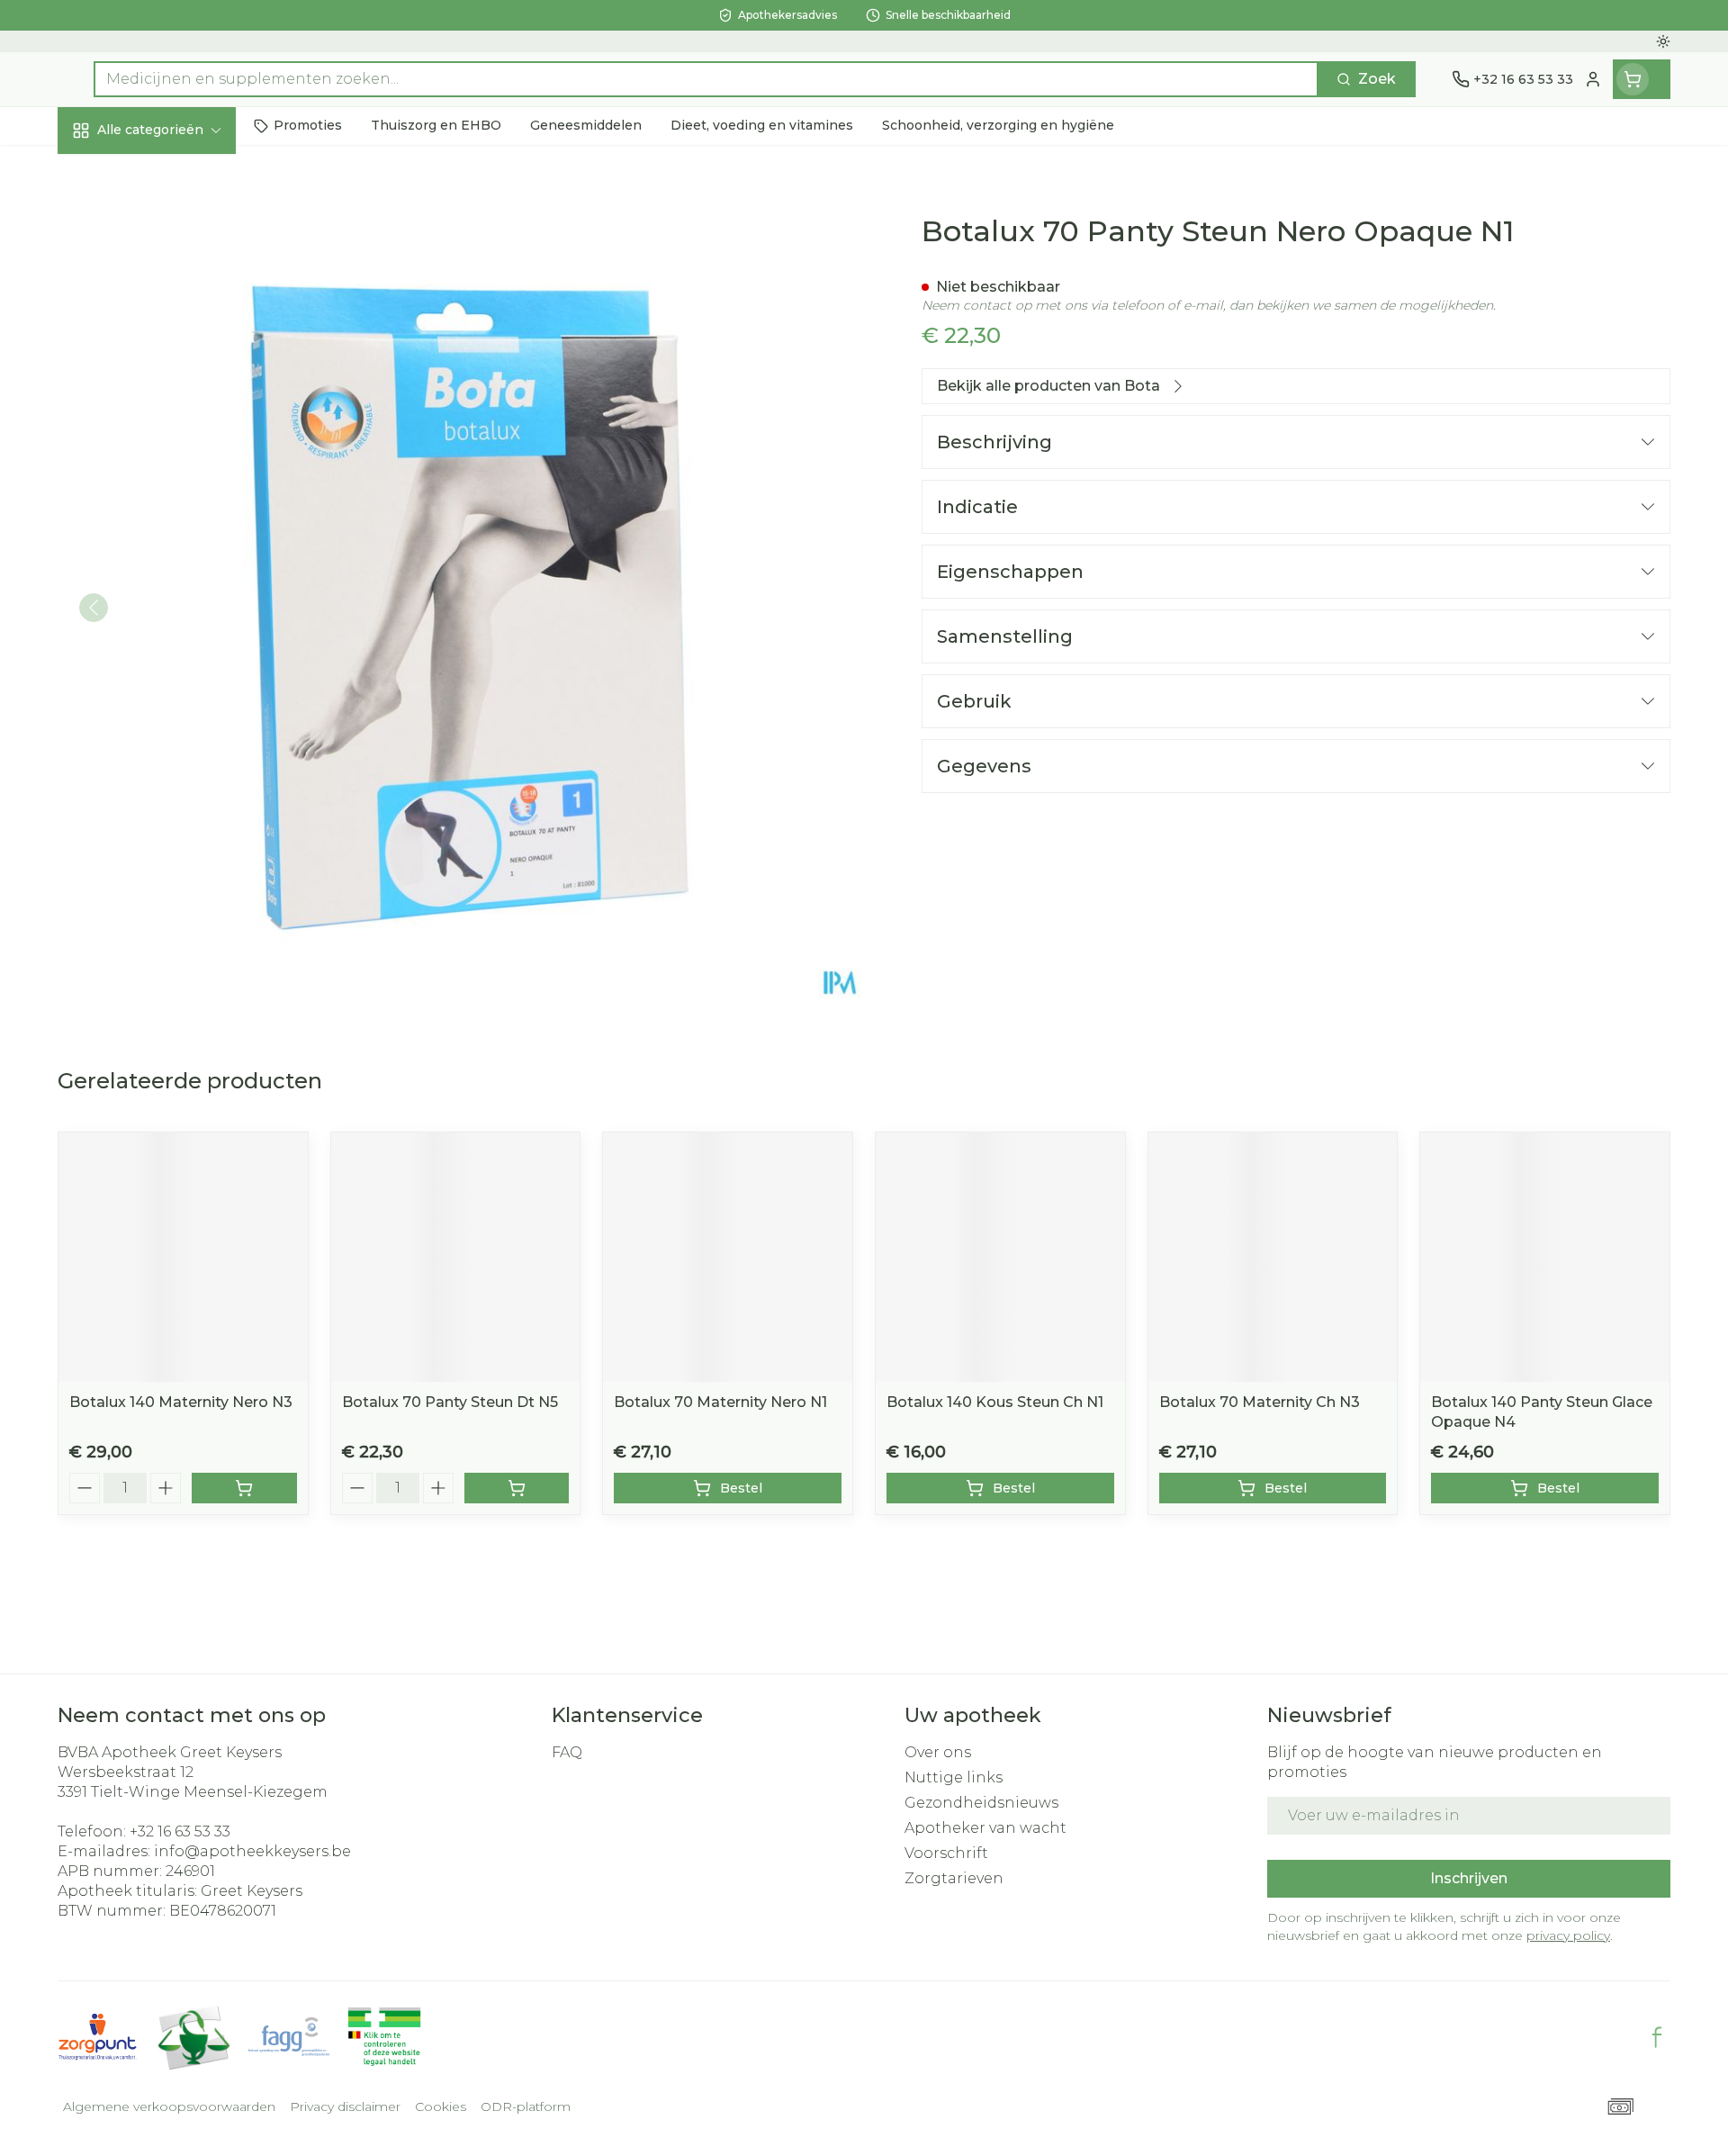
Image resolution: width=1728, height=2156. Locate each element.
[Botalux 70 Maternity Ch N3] (1273, 1257)
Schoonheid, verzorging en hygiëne (173, 236)
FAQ (567, 1752)
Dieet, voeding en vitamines (173, 310)
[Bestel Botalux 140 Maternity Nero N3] (244, 1488)
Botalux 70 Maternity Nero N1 (720, 1402)
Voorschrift (946, 1853)
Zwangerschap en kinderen (173, 375)
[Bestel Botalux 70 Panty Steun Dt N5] (517, 1488)
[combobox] (706, 79)
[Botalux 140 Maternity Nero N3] (183, 1257)
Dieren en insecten (173, 577)
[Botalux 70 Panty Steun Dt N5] (456, 1257)
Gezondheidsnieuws (981, 1803)
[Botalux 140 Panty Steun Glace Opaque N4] (1545, 1257)
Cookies (441, 2106)
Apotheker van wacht (985, 1828)
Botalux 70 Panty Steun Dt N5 (450, 1402)
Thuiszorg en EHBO (173, 528)
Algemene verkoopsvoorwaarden (169, 2106)
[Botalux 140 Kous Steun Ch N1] (1000, 1257)
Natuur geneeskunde (173, 480)
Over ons (938, 1752)
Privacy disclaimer (345, 2106)
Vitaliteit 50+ (173, 431)
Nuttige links (954, 1777)
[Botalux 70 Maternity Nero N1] (728, 1257)
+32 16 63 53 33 (180, 1831)
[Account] (1593, 79)
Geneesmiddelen (173, 626)
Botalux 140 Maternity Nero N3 (181, 1402)
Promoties (111, 171)
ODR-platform (526, 2106)
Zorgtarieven (954, 1878)
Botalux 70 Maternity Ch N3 (1260, 1402)
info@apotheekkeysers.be (252, 1851)
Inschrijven (1469, 1878)
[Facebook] (1657, 2037)
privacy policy (1568, 1935)
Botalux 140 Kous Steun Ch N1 (995, 1402)
